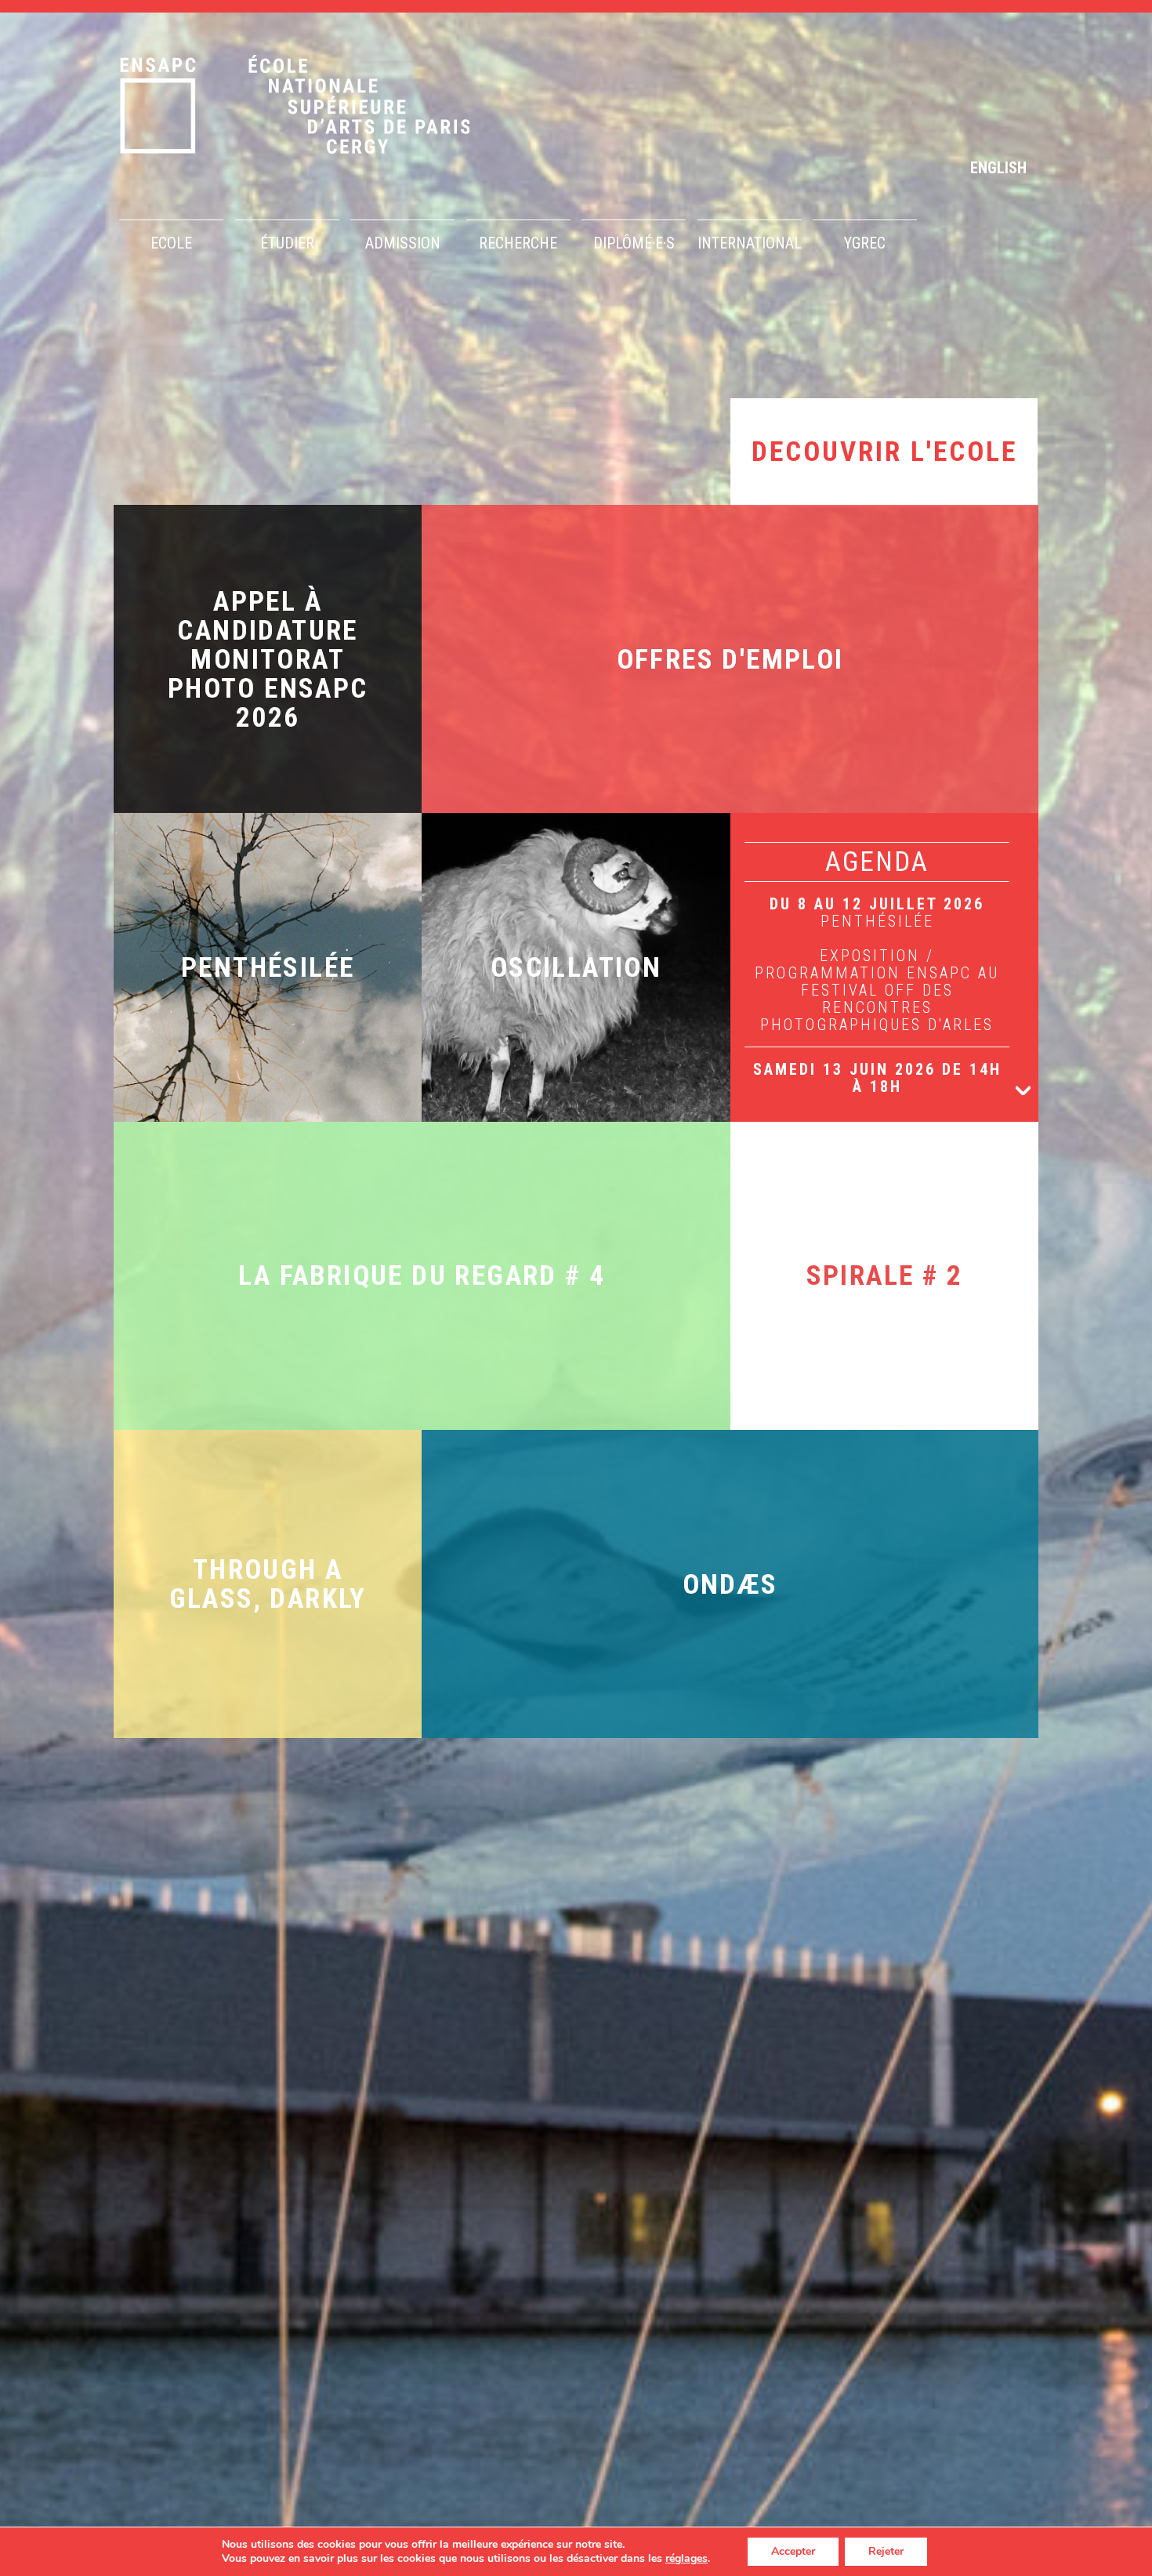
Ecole (171, 243)
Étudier (287, 243)
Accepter (793, 2551)
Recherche (518, 243)
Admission (403, 243)
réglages (686, 2559)
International (750, 243)
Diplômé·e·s (634, 243)
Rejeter (886, 2551)
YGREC (865, 243)
